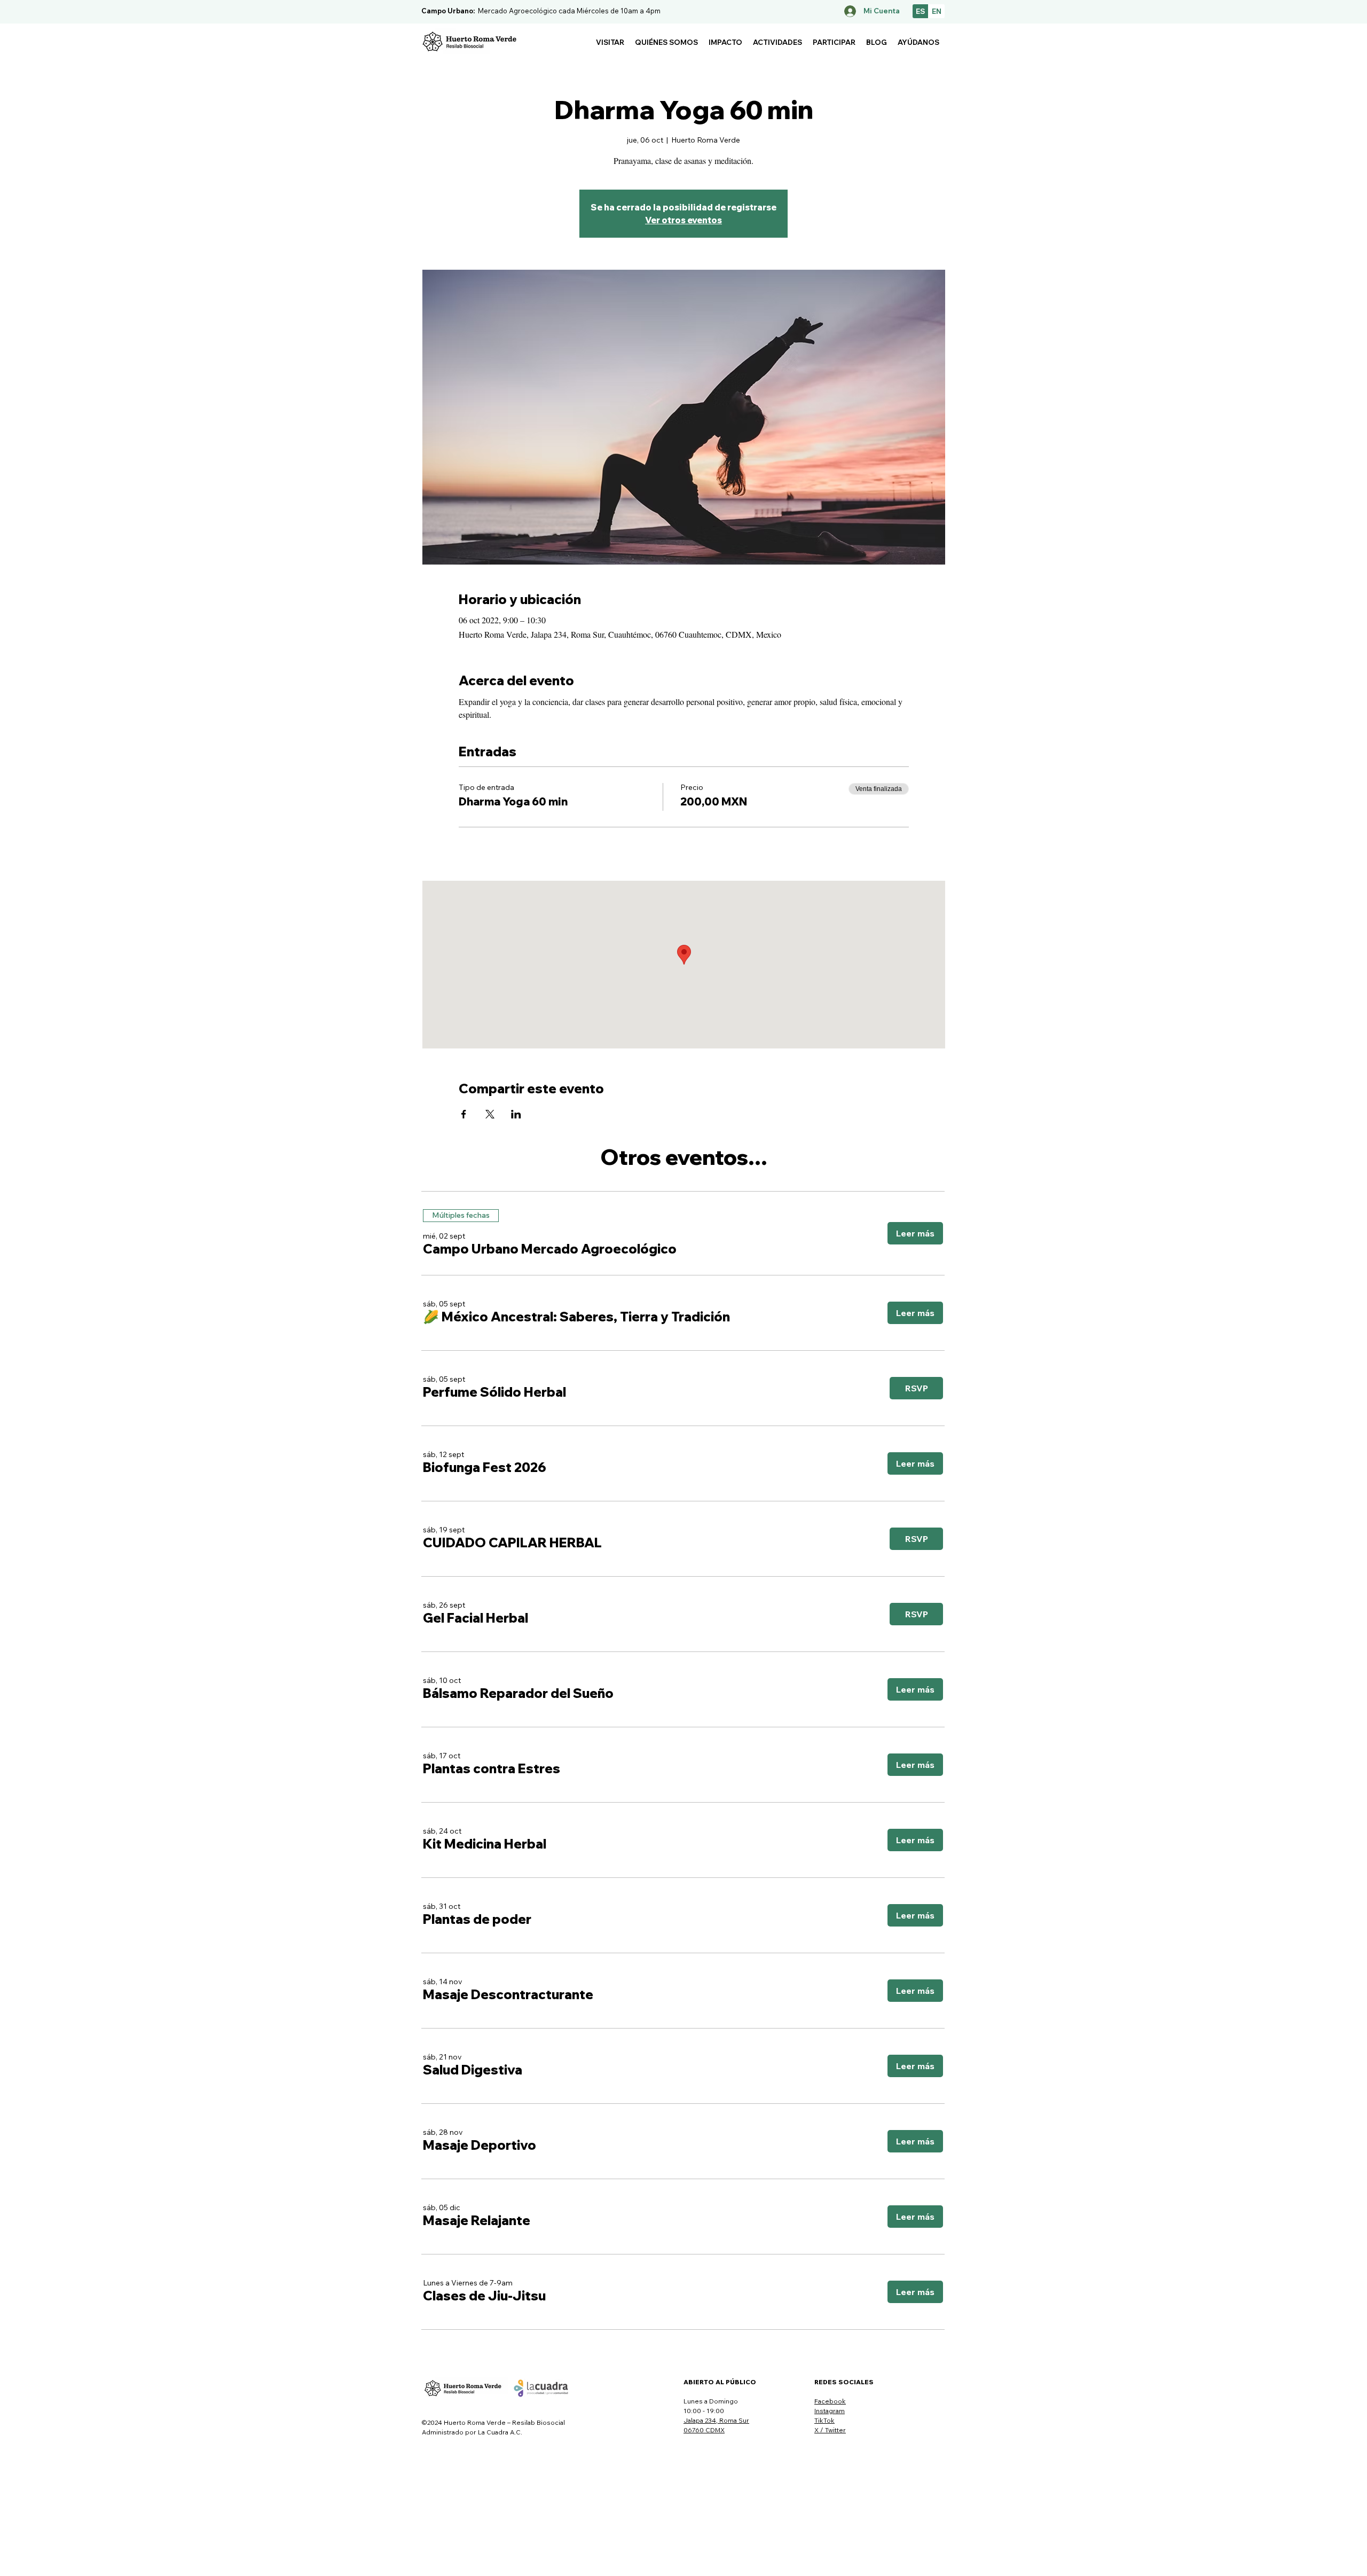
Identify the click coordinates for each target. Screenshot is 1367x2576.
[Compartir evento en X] (490, 1114)
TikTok (824, 2420)
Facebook (830, 2401)
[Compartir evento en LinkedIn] (516, 1114)
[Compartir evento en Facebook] (464, 1114)
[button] (610, 42)
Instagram (830, 2411)
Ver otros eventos (683, 220)
